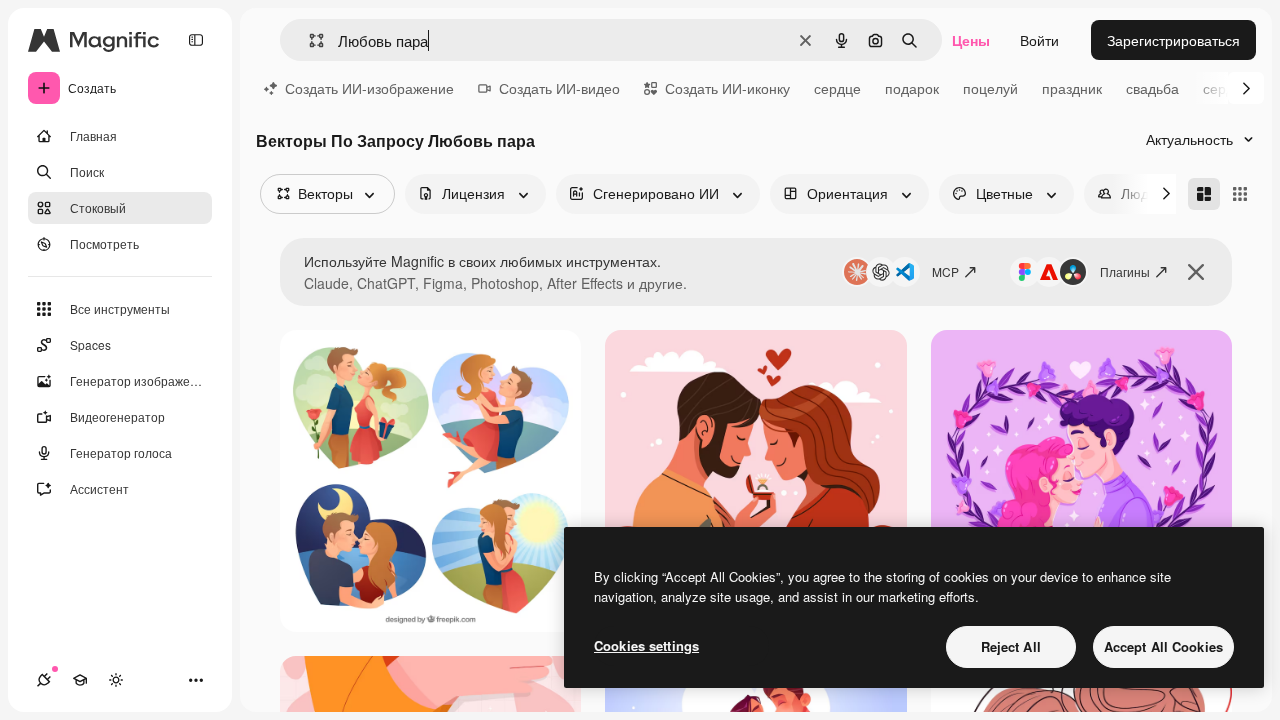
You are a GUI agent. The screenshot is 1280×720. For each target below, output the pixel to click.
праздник (1072, 88)
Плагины (1125, 271)
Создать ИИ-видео (559, 88)
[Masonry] (1204, 194)
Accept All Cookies (1163, 646)
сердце (837, 88)
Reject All (1011, 646)
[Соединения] (44, 680)
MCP (945, 271)
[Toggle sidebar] (196, 40)
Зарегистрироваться (1173, 40)
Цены (971, 40)
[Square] (1240, 194)
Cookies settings (646, 645)
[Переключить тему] (116, 680)
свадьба (1152, 88)
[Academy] (80, 680)
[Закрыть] (1196, 272)
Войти (1039, 40)
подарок (912, 88)
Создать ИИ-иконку (727, 88)
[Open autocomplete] (308, 40)
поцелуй (990, 88)
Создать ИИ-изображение (369, 88)
